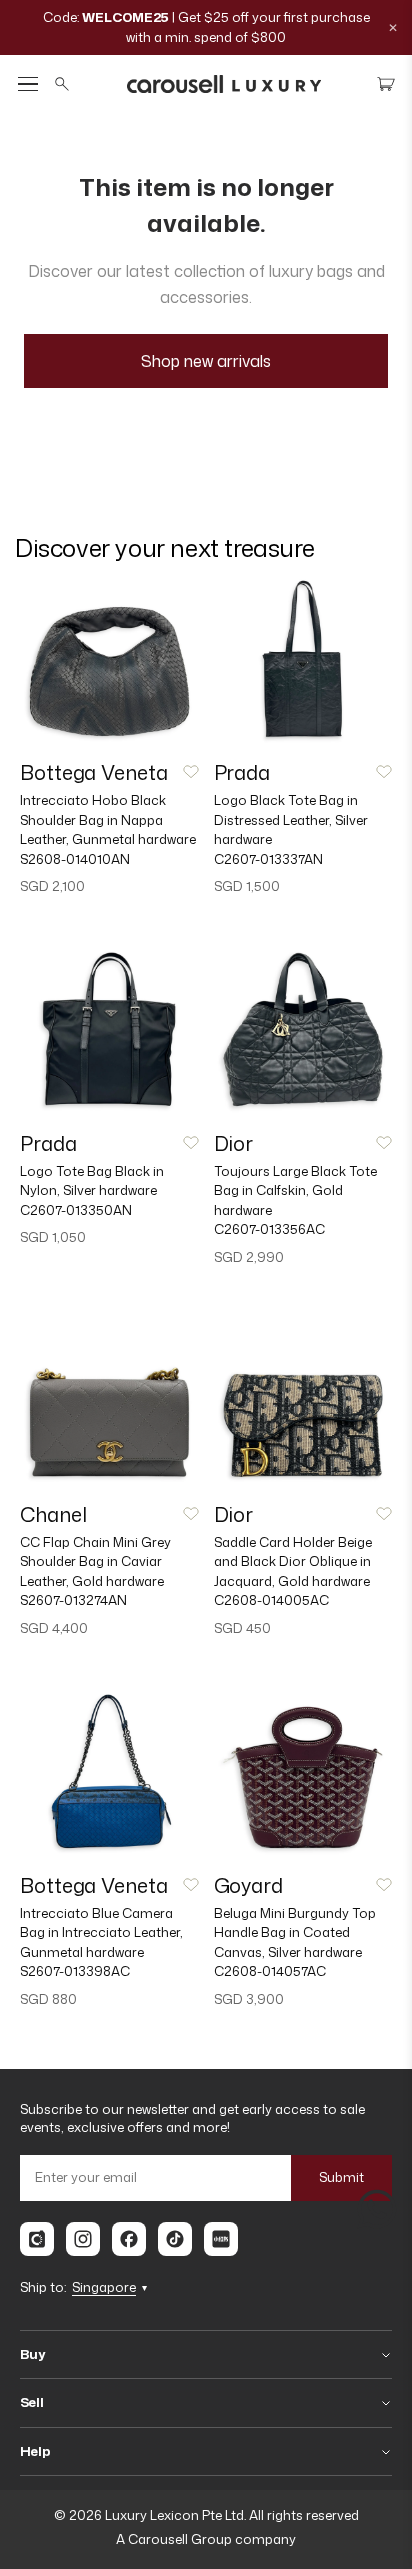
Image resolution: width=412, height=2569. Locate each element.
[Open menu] (28, 84)
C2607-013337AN (268, 859)
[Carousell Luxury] (224, 84)
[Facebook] (129, 2239)
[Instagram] (83, 2239)
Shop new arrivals (206, 361)
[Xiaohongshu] (221, 2239)
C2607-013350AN (76, 1210)
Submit (341, 2177)
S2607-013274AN (73, 1600)
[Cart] (386, 84)
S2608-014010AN (75, 859)
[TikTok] (175, 2239)
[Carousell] (37, 2239)
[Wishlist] (191, 772)
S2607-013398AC (75, 1971)
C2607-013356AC (269, 1229)
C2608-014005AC (271, 1600)
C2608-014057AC (270, 1971)
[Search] (62, 84)
